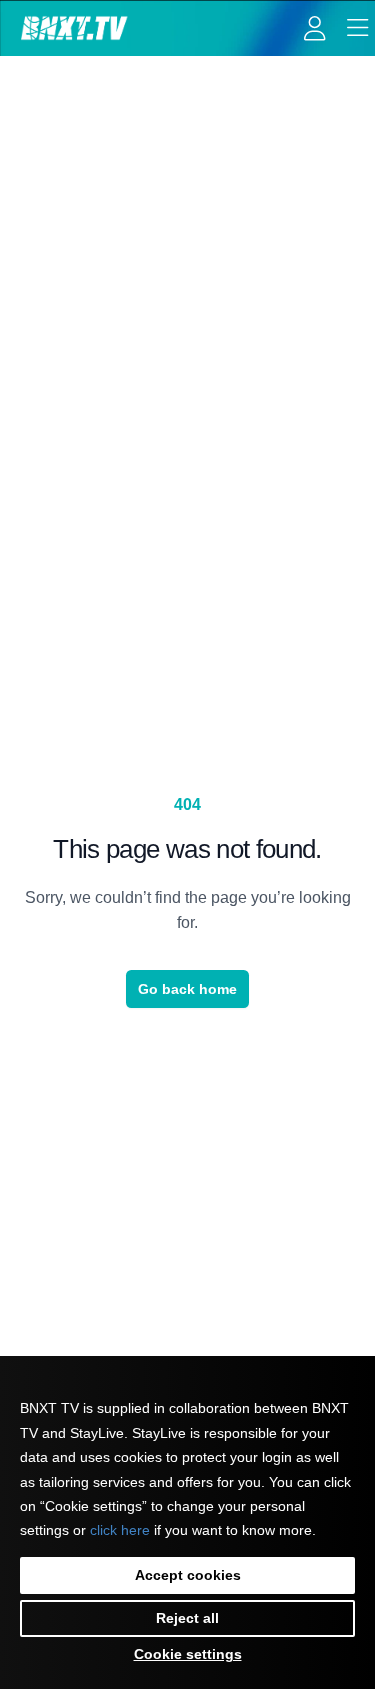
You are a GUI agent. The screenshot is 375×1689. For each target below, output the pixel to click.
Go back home (187, 989)
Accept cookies (188, 1575)
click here (120, 1530)
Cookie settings (188, 1654)
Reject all (187, 1618)
